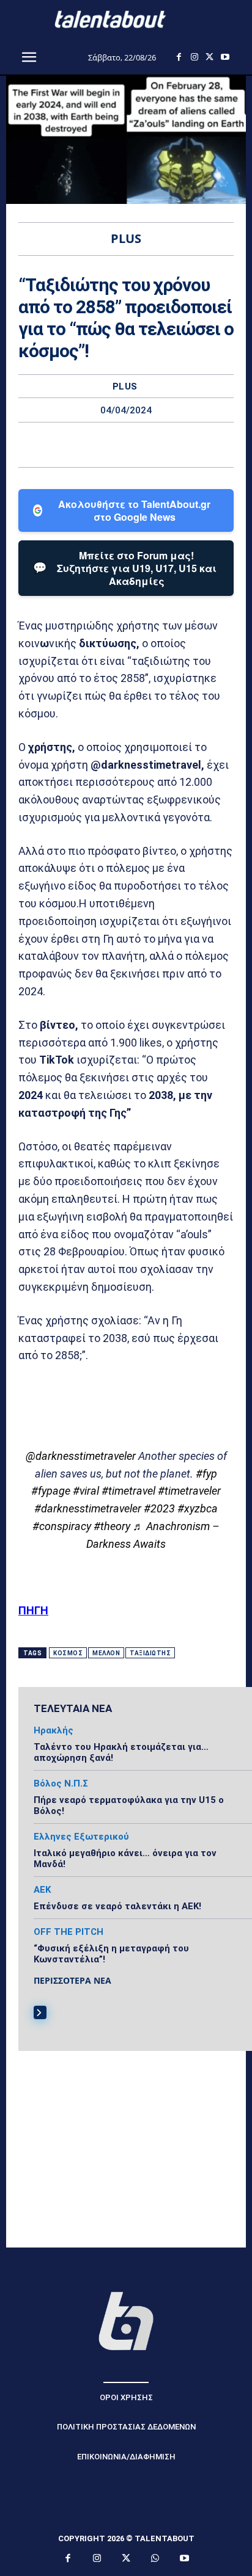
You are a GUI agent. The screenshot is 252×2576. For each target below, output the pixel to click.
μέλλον (106, 1653)
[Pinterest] (140, 444)
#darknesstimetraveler (88, 1508)
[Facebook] (179, 57)
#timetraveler (189, 1491)
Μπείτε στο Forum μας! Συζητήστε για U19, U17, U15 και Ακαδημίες (125, 568)
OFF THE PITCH (69, 1932)
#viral (86, 1491)
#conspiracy (62, 1526)
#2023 (159, 1508)
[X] (209, 57)
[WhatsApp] (168, 444)
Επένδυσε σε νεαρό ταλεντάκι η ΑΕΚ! (117, 1906)
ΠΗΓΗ (33, 1610)
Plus (125, 387)
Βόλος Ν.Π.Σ (61, 1784)
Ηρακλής (54, 1731)
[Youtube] (225, 57)
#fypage (51, 1491)
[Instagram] (194, 57)
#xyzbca (198, 1508)
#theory (112, 1526)
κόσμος (68, 1653)
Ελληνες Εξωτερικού (81, 1837)
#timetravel (128, 1491)
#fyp (206, 1474)
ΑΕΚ (42, 1890)
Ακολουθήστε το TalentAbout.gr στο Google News (134, 510)
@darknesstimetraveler (81, 1456)
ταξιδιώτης (150, 1653)
